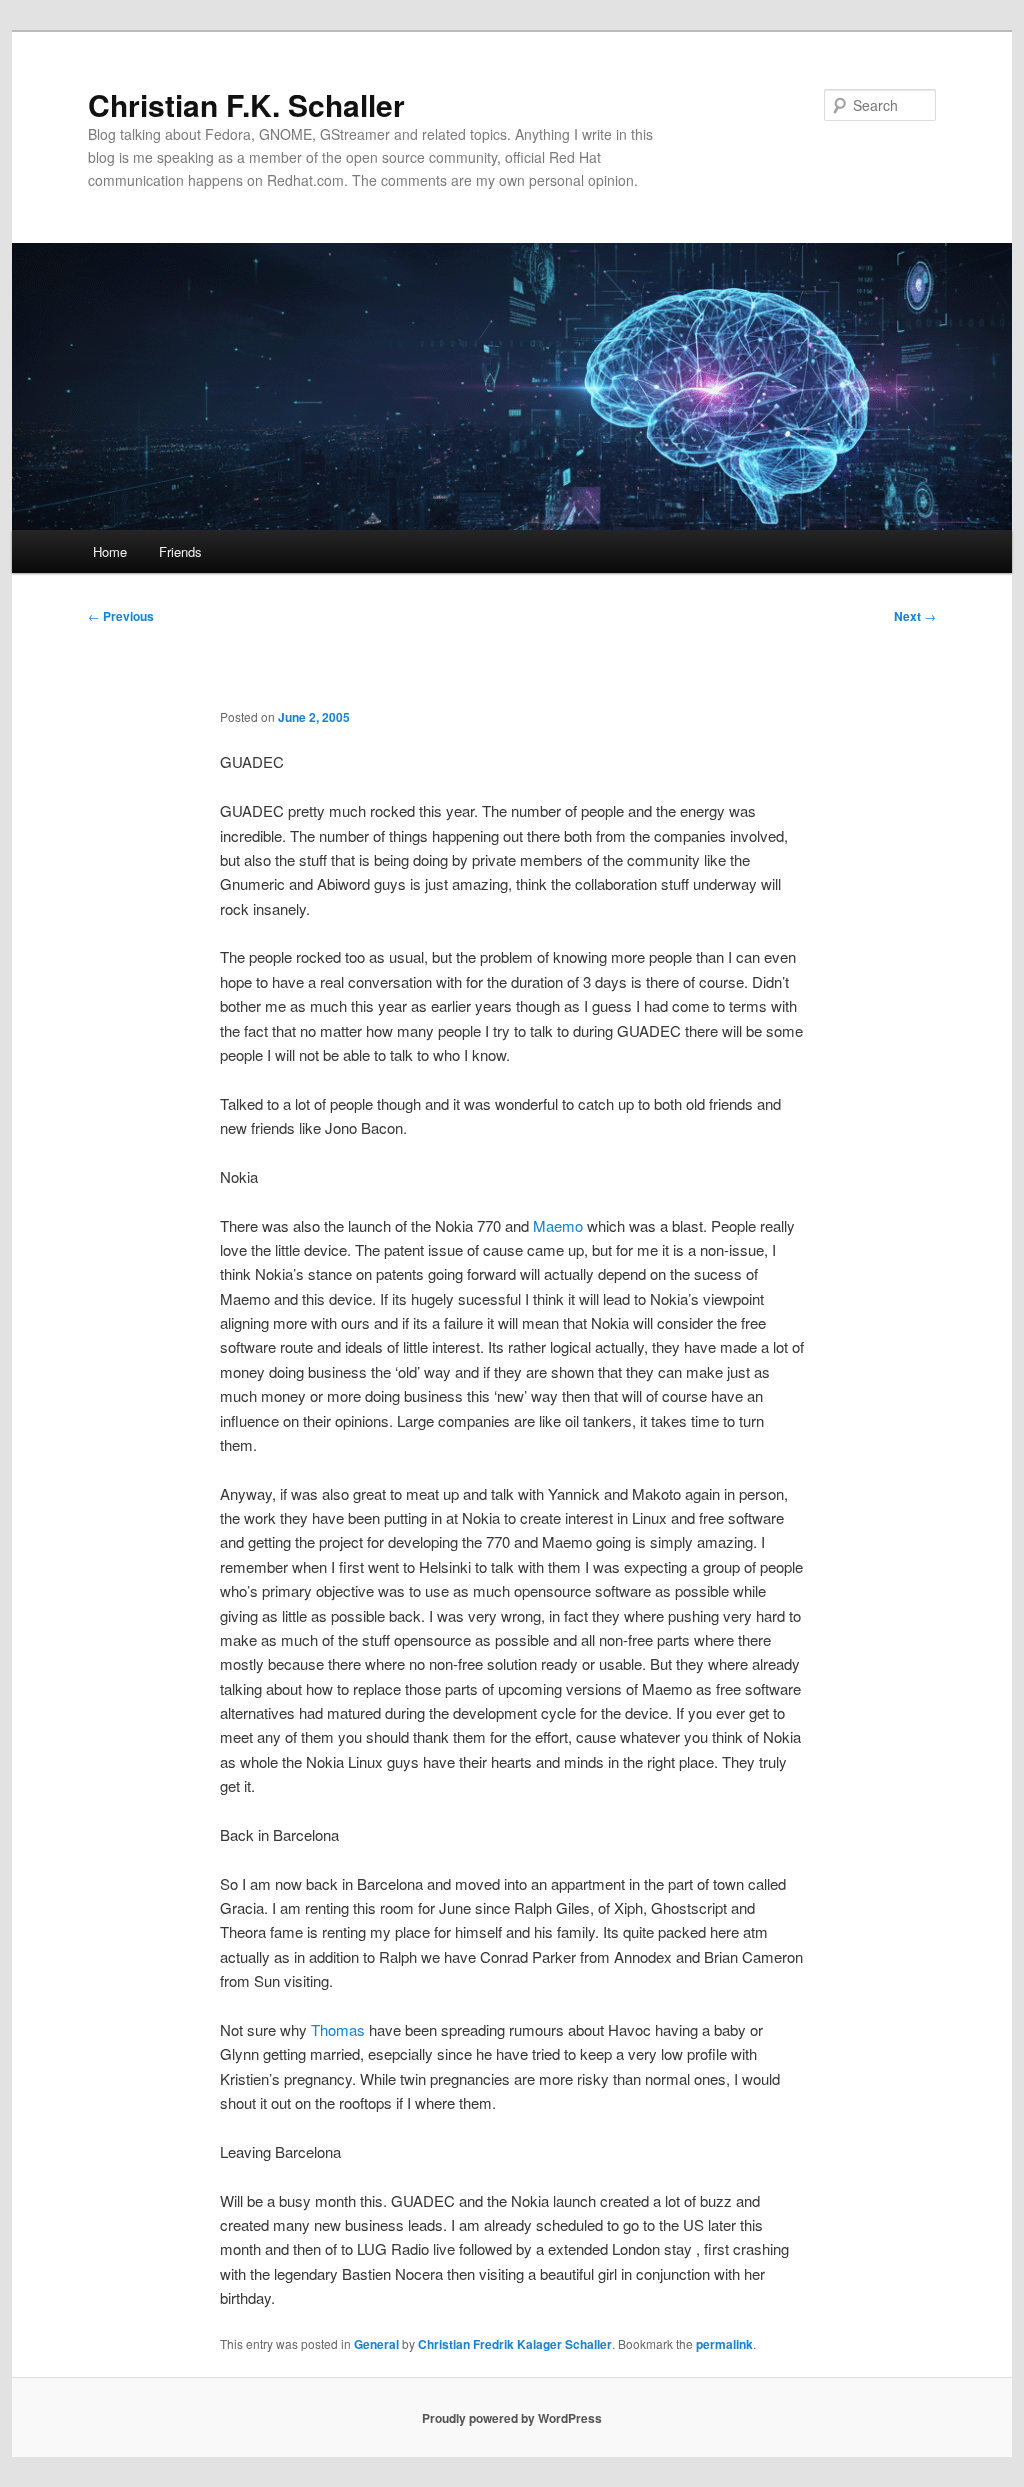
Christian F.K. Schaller (246, 104)
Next (915, 616)
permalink (724, 2344)
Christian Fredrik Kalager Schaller (515, 2344)
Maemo (558, 1225)
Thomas (338, 2029)
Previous (121, 616)
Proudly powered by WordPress (512, 2418)
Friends (180, 551)
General (376, 2344)
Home (110, 551)
